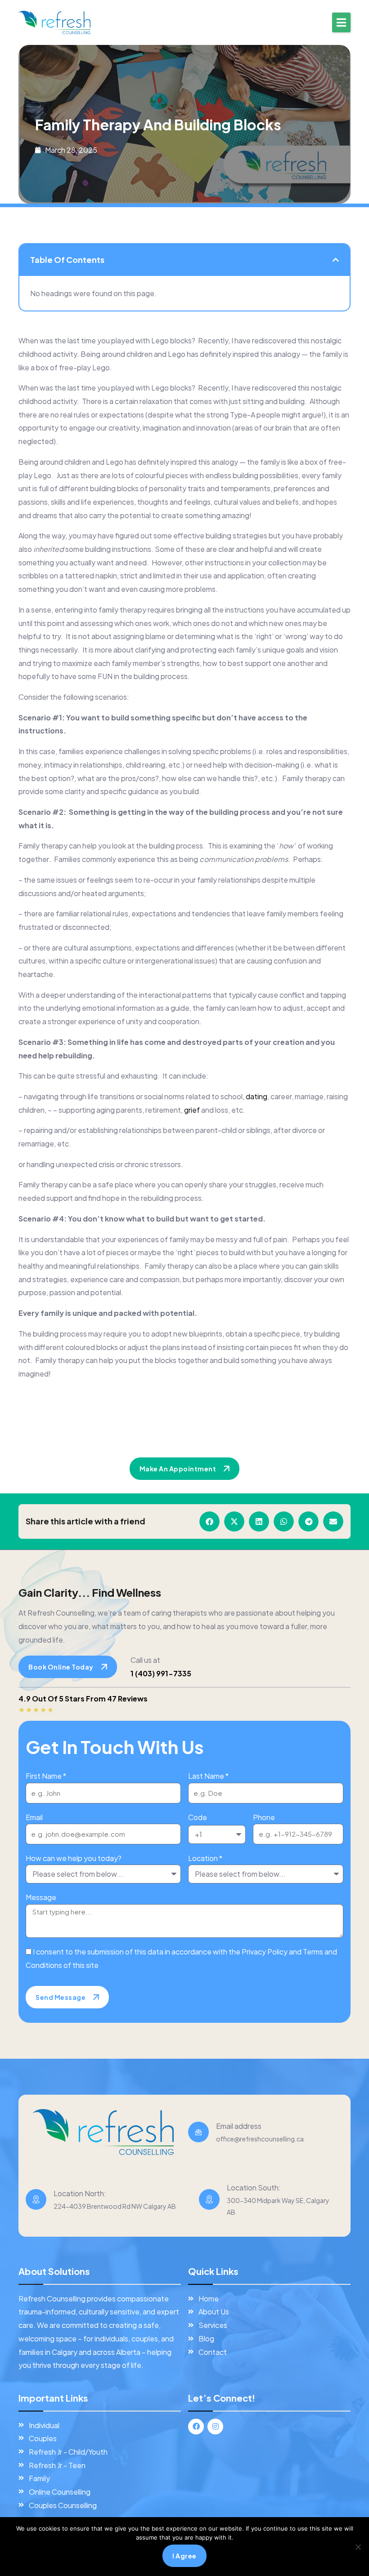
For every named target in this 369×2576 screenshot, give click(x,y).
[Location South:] (209, 2199)
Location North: (80, 2193)
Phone (264, 1817)
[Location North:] (36, 2199)
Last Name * (208, 1776)
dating (256, 1096)
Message (41, 1897)
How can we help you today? (74, 1858)
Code (198, 1817)
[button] (341, 22)
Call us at (145, 1660)
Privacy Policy (265, 1952)
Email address (239, 2126)
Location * (205, 1858)
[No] (358, 2547)
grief (192, 1110)
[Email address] (198, 2132)
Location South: (254, 2187)
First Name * (46, 1776)
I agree (184, 2556)
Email (34, 1817)
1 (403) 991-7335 (161, 1673)
